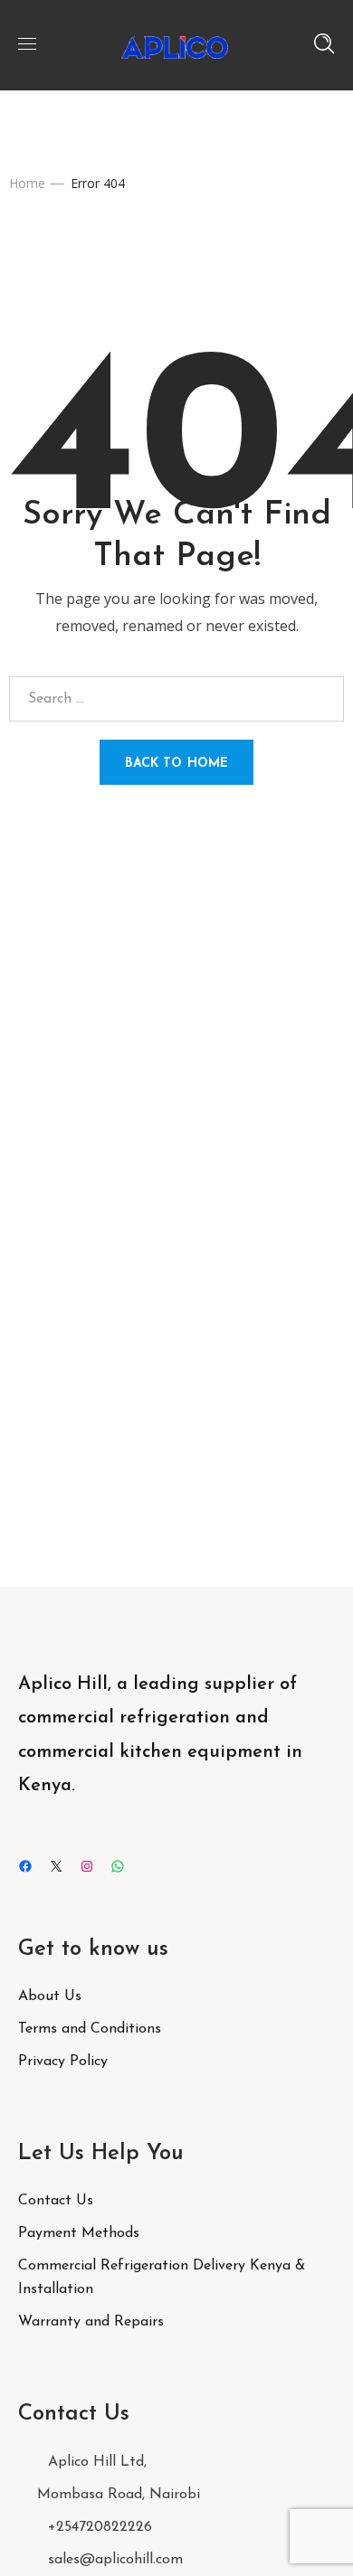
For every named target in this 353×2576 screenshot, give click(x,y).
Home (27, 183)
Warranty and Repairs (91, 2322)
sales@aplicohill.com (115, 2560)
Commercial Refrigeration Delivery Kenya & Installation (162, 2278)
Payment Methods (79, 2233)
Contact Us (56, 2201)
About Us (50, 1996)
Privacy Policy (63, 2062)
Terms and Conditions (90, 2029)
